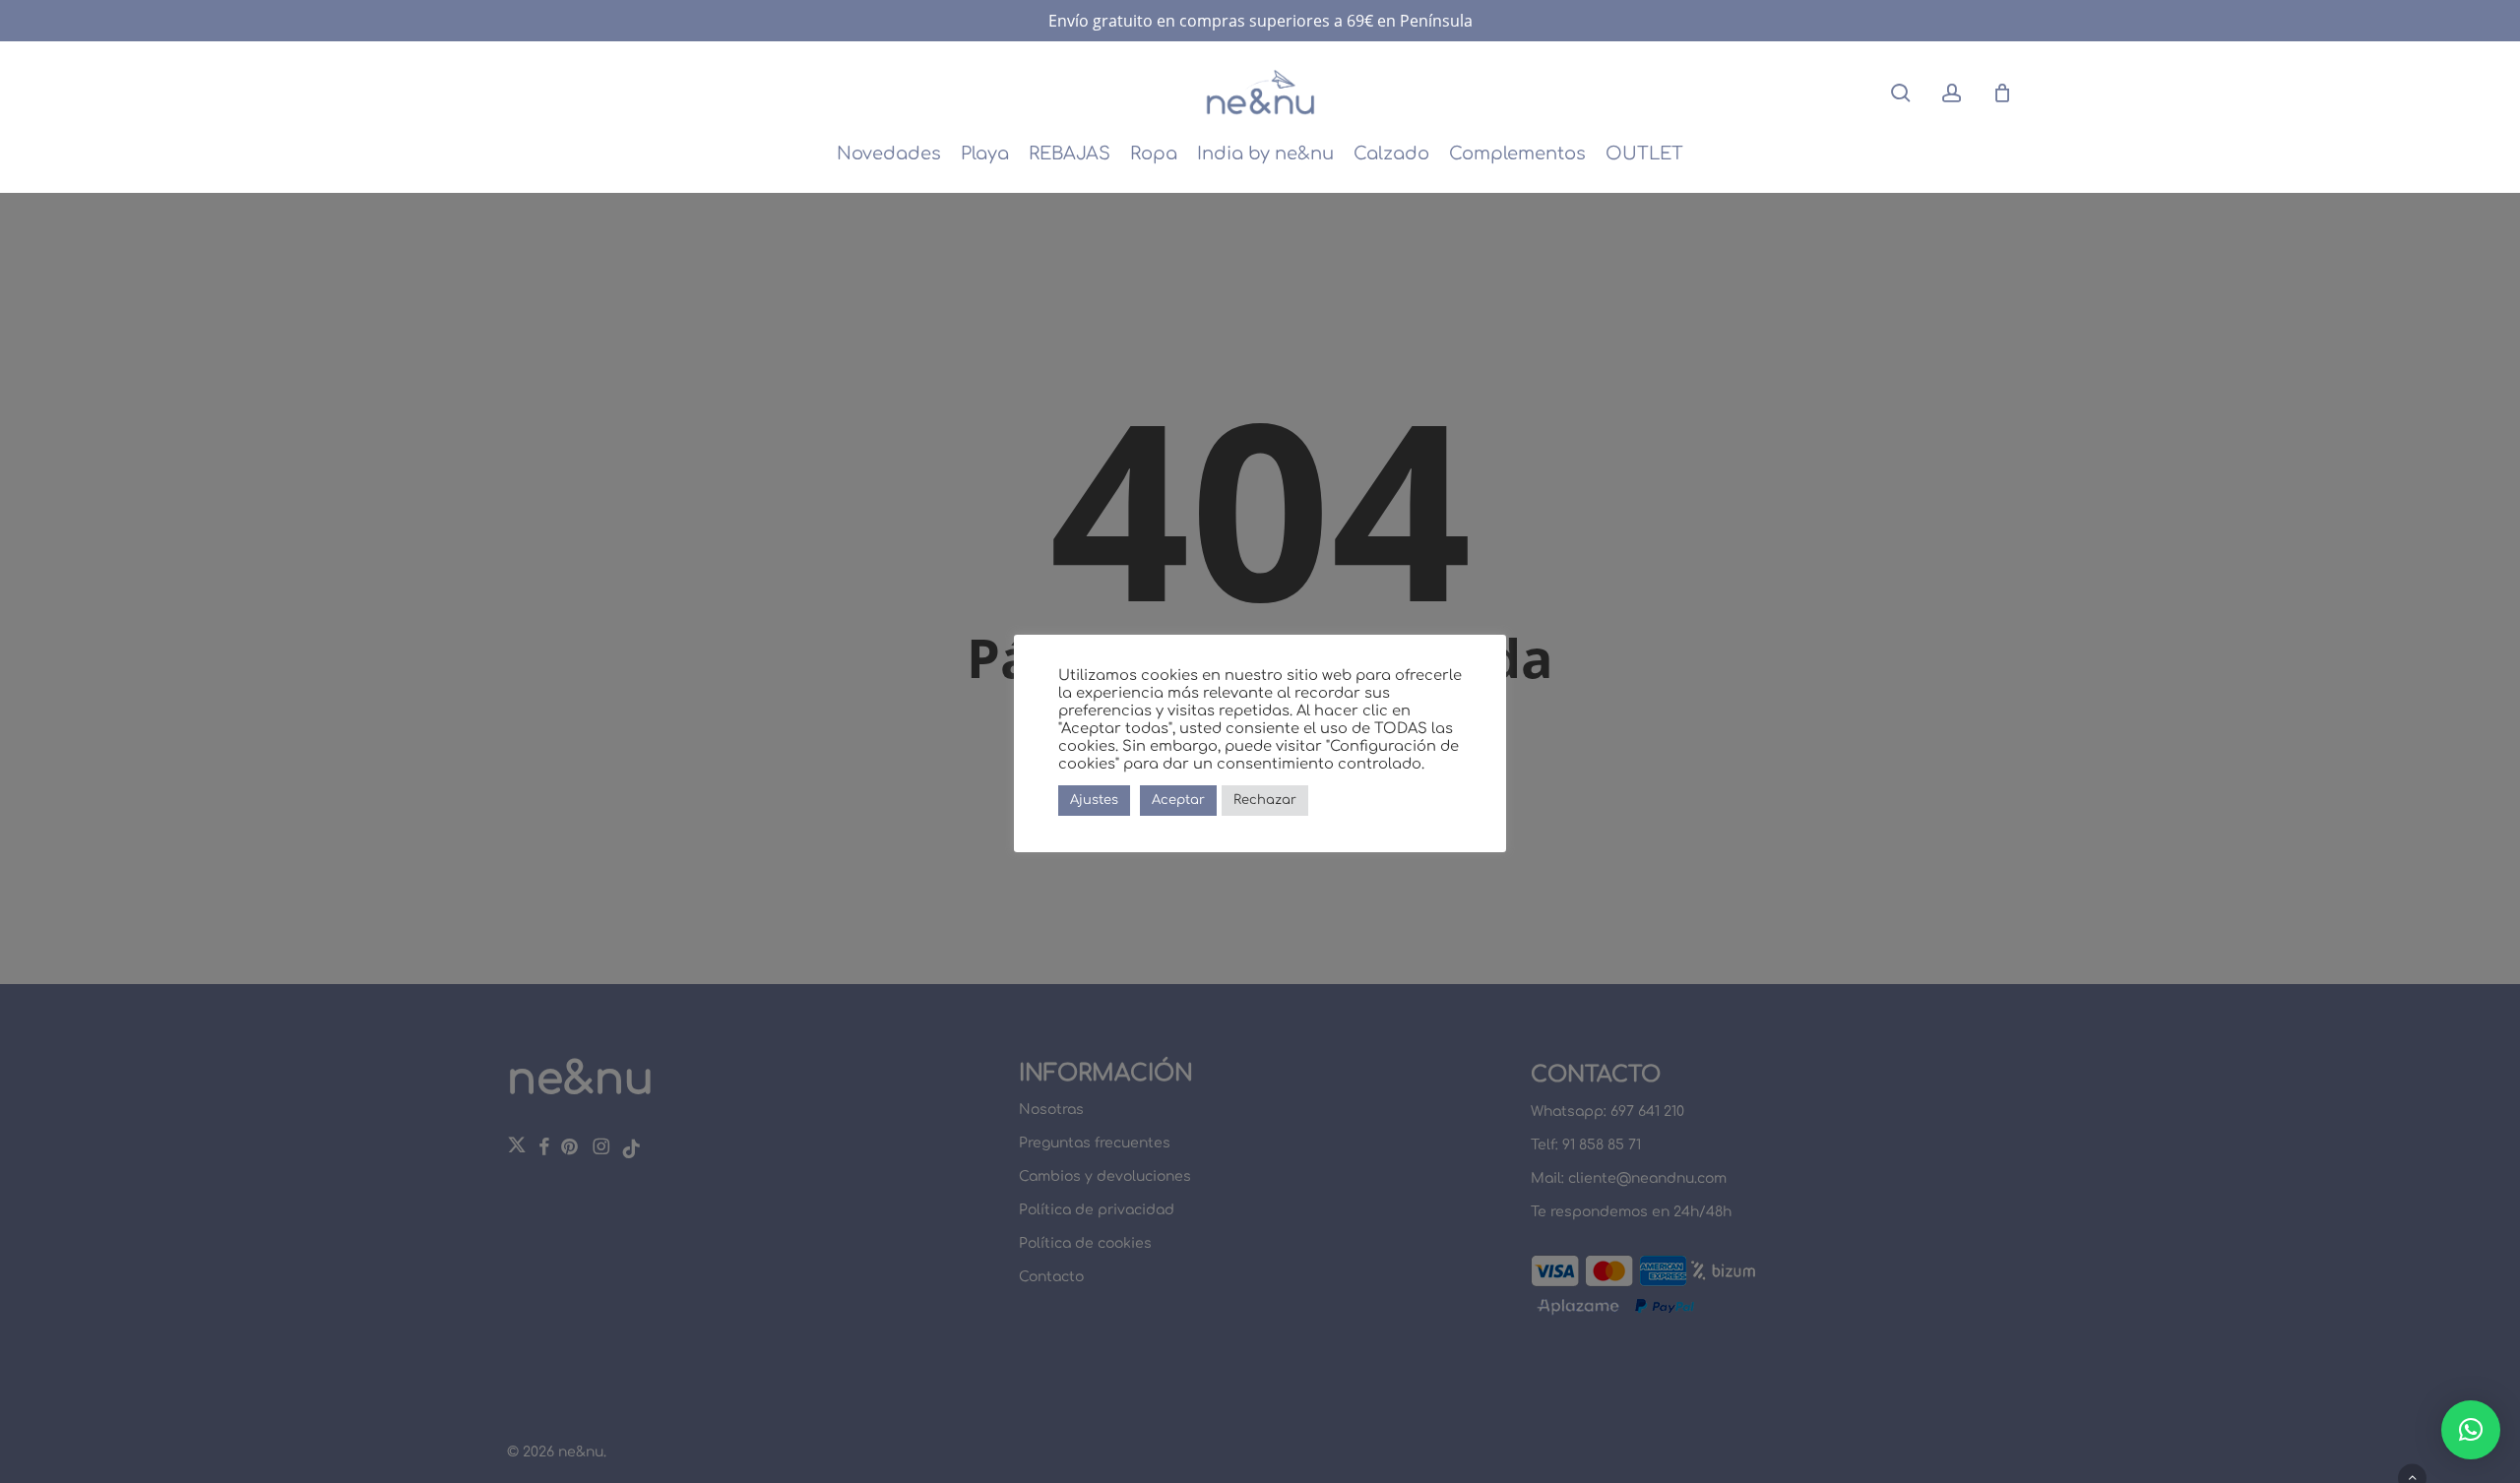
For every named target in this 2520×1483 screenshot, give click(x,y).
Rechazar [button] (1265, 800)
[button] (2471, 1430)
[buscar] (1901, 93)
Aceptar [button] (1178, 800)
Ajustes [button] (1094, 800)
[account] (1952, 93)
